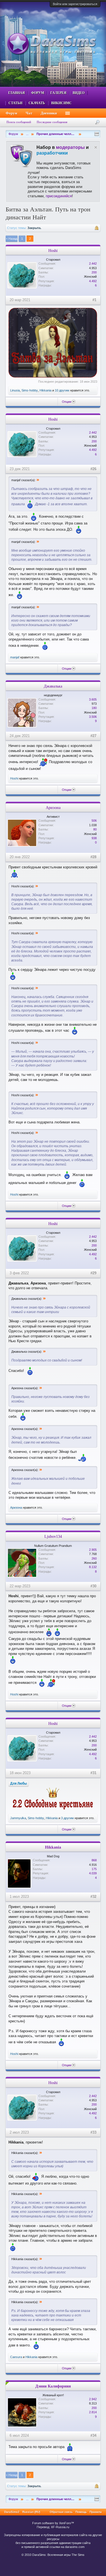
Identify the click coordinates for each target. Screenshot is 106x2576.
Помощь (81, 2512)
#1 (94, 300)
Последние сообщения (52, 122)
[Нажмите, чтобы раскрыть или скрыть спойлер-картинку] (53, 343)
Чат (29, 113)
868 (94, 1860)
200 (94, 272)
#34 (93, 2435)
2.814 (93, 2412)
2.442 (93, 264)
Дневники (49, 113)
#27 (93, 736)
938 (94, 838)
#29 (93, 1273)
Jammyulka (18, 1818)
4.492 (93, 281)
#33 (93, 2132)
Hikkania (46, 390)
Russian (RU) (31, 2512)
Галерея (58, 93)
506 (94, 821)
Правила (96, 2512)
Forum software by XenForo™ (53, 2523)
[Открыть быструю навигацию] (97, 134)
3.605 (93, 699)
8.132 (93, 1567)
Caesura (16, 2357)
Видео (79, 93)
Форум (38, 93)
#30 (93, 1586)
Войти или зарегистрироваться (75, 4)
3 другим (67, 1818)
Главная (17, 93)
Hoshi (53, 250)
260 (94, 1558)
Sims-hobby (30, 390)
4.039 (93, 1873)
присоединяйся (59, 196)
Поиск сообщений (19, 122)
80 (95, 829)
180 (94, 708)
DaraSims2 (12, 2512)
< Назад (12, 239)
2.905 (93, 1550)
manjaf (15, 657)
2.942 (93, 2399)
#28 (93, 857)
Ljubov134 (53, 1536)
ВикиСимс (61, 103)
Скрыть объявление (96, 147)
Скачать (37, 103)
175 (94, 1869)
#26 (93, 469)
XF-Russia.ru (60, 2527)
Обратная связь (61, 2512)
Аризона (53, 808)
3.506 (93, 717)
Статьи (15, 103)
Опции (67, 402)
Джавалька (53, 686)
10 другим (62, 390)
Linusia (15, 390)
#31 (93, 1773)
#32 (93, 1897)
